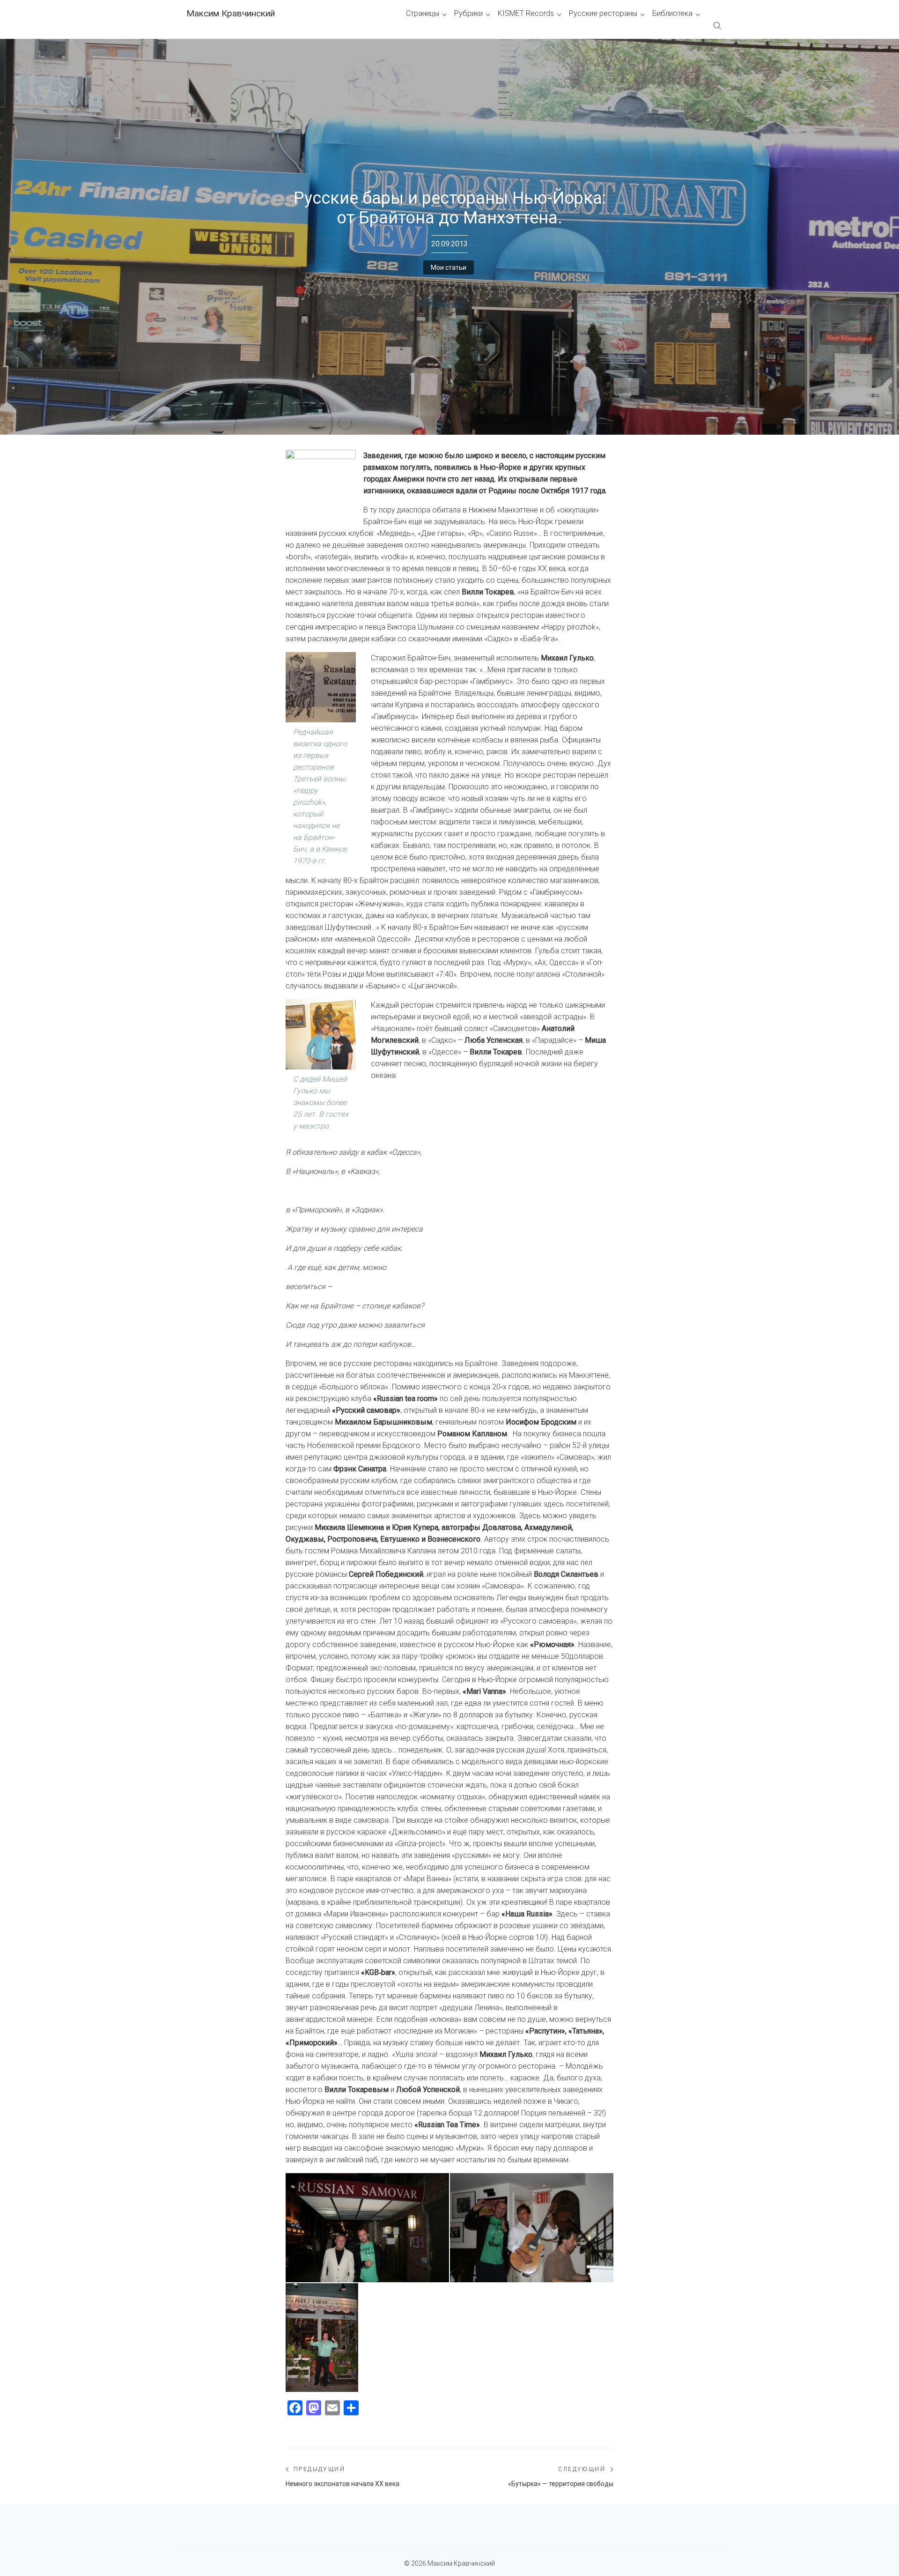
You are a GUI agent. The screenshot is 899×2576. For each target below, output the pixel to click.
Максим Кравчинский (231, 13)
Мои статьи (449, 267)
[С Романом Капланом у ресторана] (367, 2228)
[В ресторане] (532, 2228)
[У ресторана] (322, 2338)
